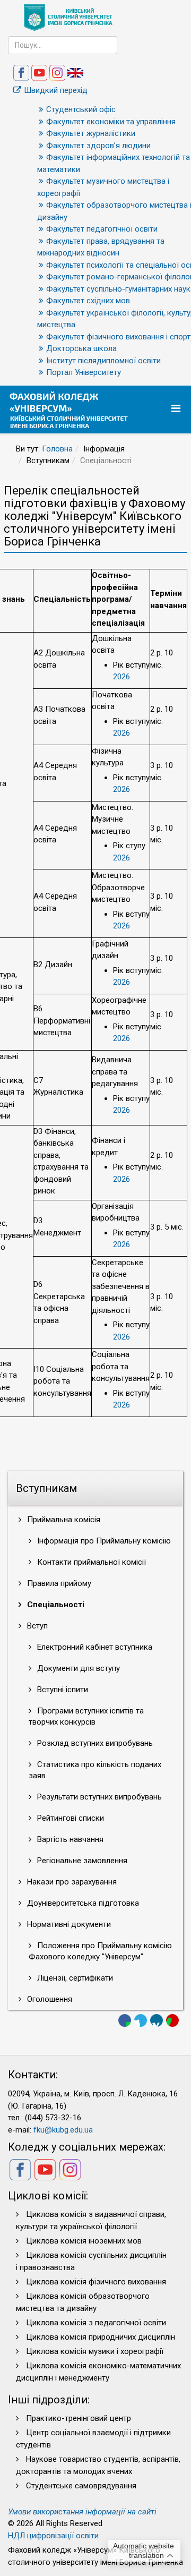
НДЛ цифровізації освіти (53, 2536)
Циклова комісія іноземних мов (84, 2241)
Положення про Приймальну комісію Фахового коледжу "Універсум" (100, 1951)
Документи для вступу (77, 1668)
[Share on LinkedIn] (157, 2020)
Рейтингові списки (70, 1818)
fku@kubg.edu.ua (63, 2130)
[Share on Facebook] (125, 2020)
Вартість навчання (69, 1839)
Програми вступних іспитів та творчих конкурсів (86, 1716)
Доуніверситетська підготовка (82, 1903)
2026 (121, 677)
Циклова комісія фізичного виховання (96, 2282)
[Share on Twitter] (141, 2020)
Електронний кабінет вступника (94, 1647)
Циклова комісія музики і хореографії (95, 2351)
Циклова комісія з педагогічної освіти (96, 2323)
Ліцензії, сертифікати (74, 1978)
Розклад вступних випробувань (94, 1743)
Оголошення (49, 1999)
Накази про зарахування (71, 1882)
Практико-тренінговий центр (79, 2418)
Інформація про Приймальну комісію (103, 1541)
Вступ (36, 1626)
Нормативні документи (68, 1924)
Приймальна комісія (63, 1520)
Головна (57, 449)
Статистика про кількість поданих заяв (95, 1770)
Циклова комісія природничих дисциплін (101, 2337)
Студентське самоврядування (81, 2486)
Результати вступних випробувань (98, 1797)
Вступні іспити (62, 1690)
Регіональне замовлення (81, 1861)
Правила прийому (58, 1583)
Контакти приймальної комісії (90, 1562)
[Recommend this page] (172, 2020)
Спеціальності (55, 1605)
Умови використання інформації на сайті (82, 2512)
